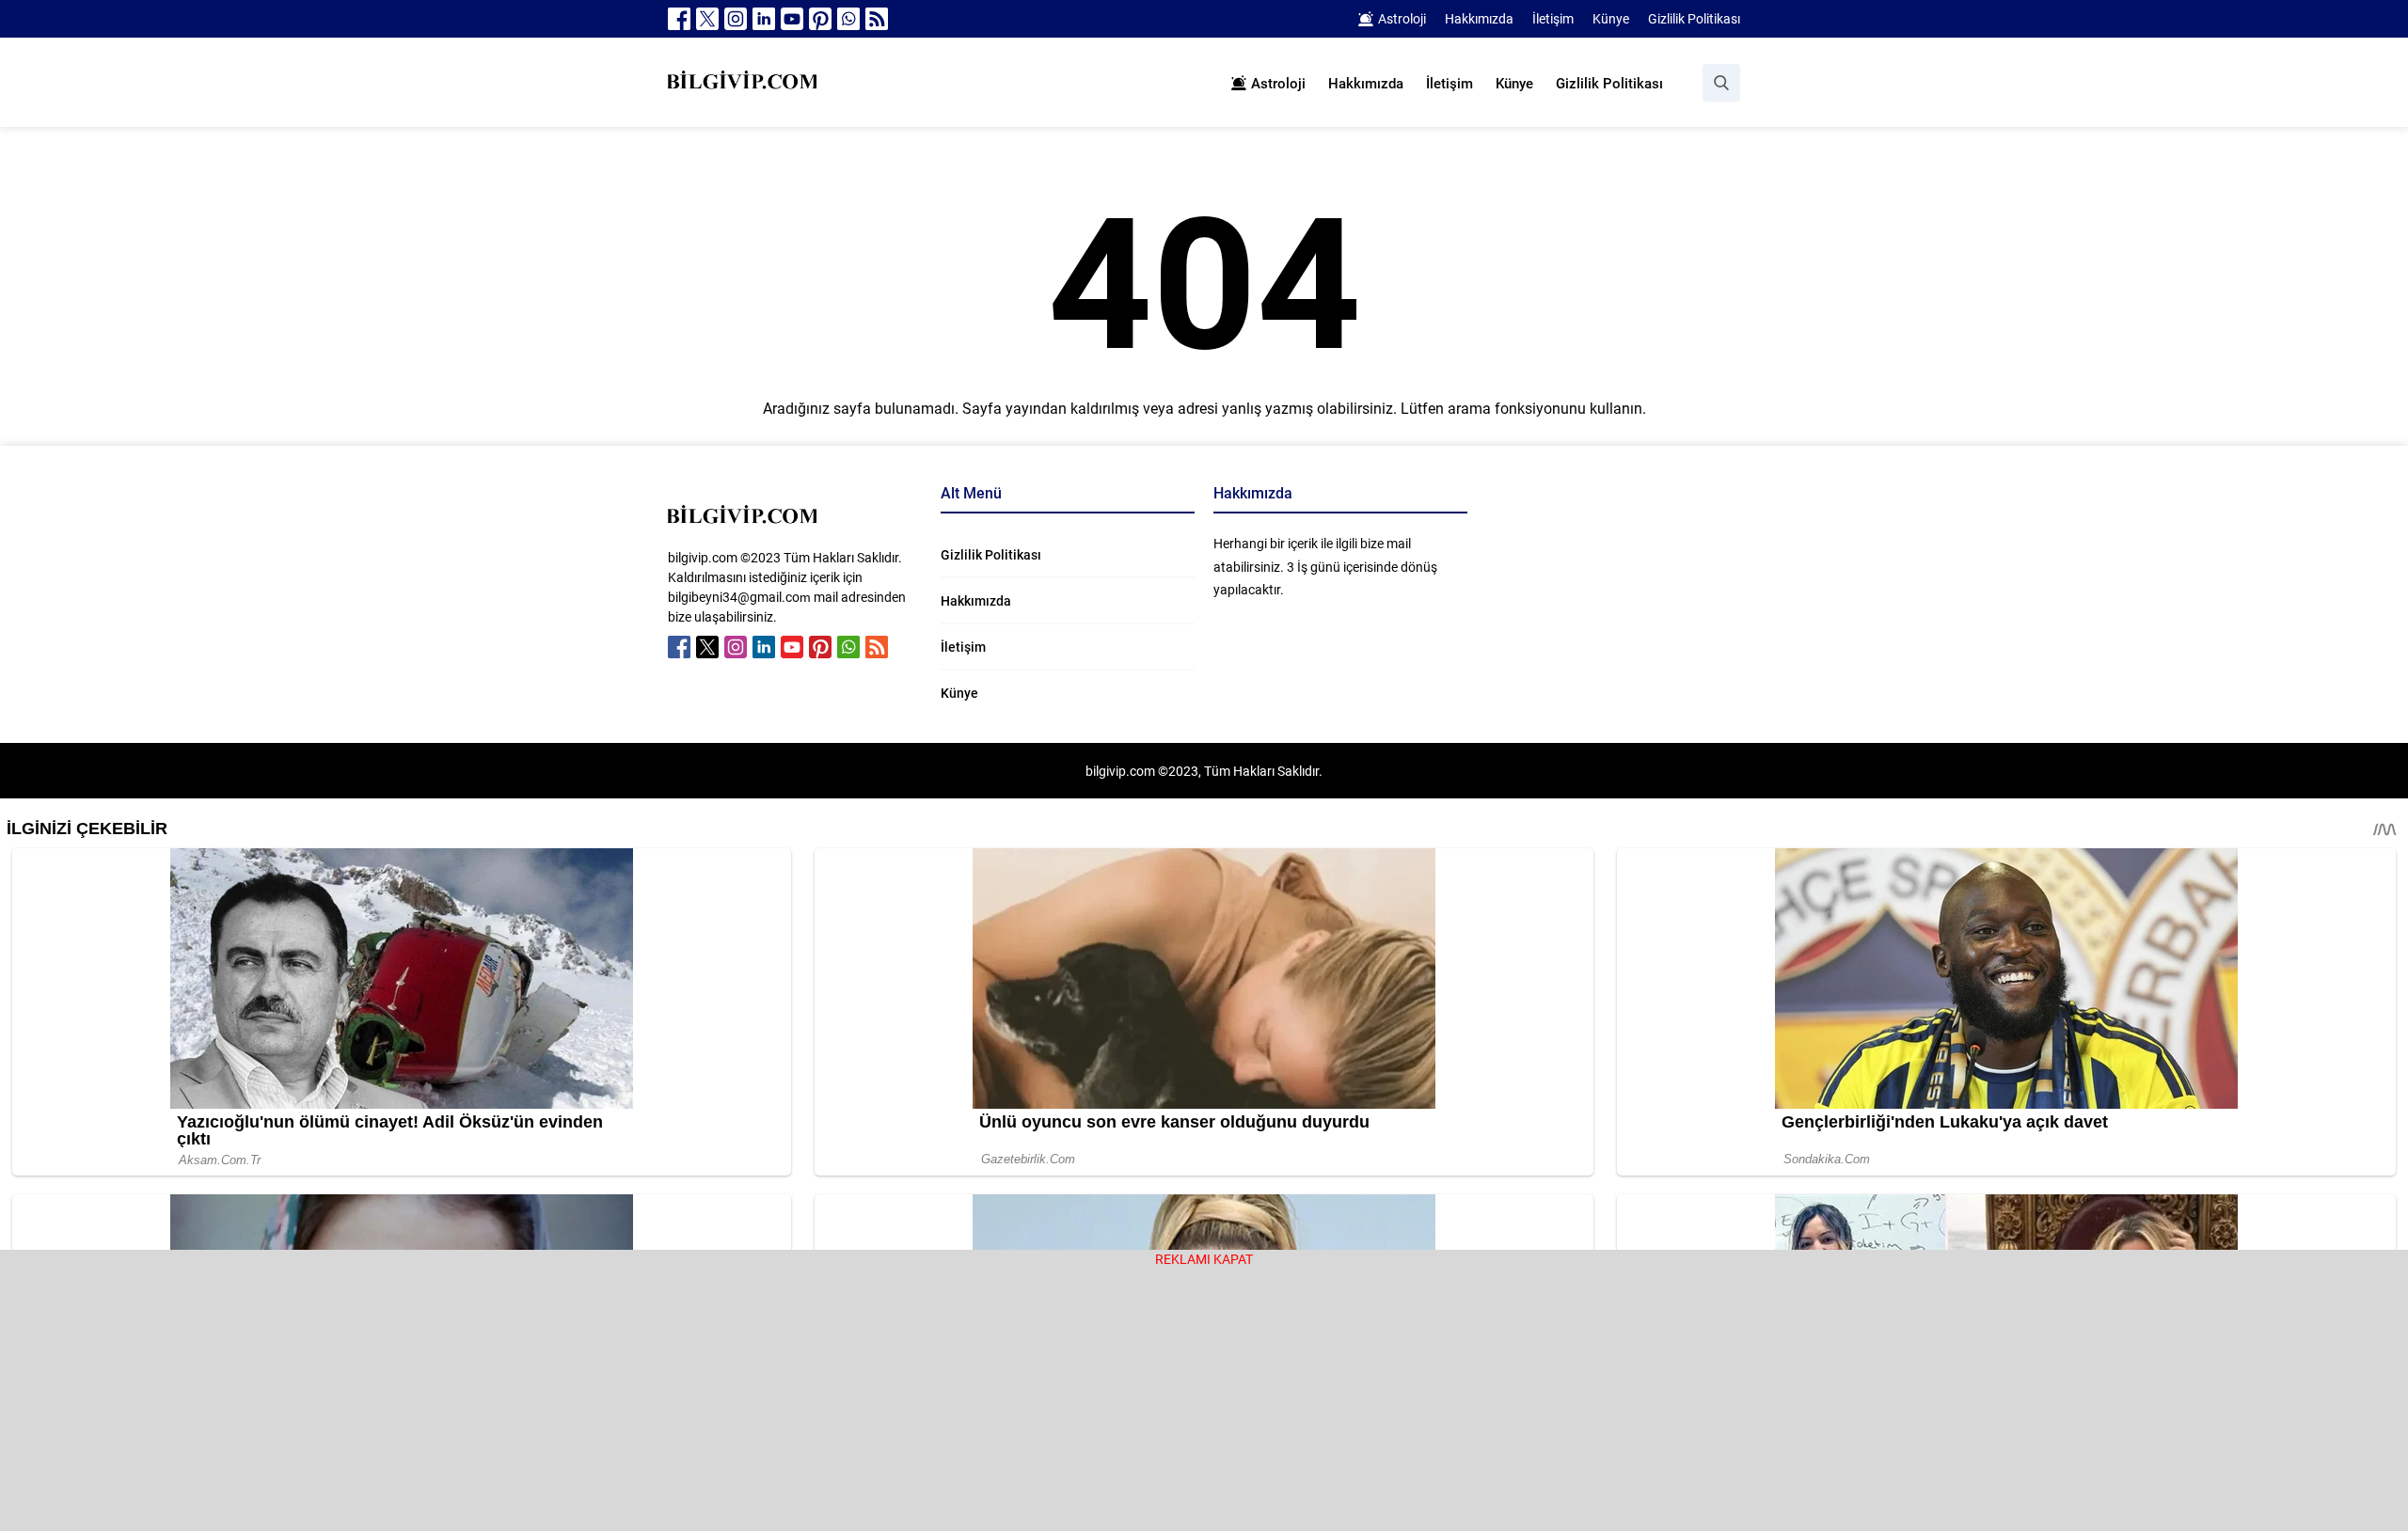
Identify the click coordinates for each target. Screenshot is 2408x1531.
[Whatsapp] (848, 19)
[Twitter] (707, 19)
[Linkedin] (764, 19)
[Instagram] (736, 19)
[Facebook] (679, 19)
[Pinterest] (820, 19)
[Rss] (877, 19)
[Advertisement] (1204, 1399)
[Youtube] (792, 19)
